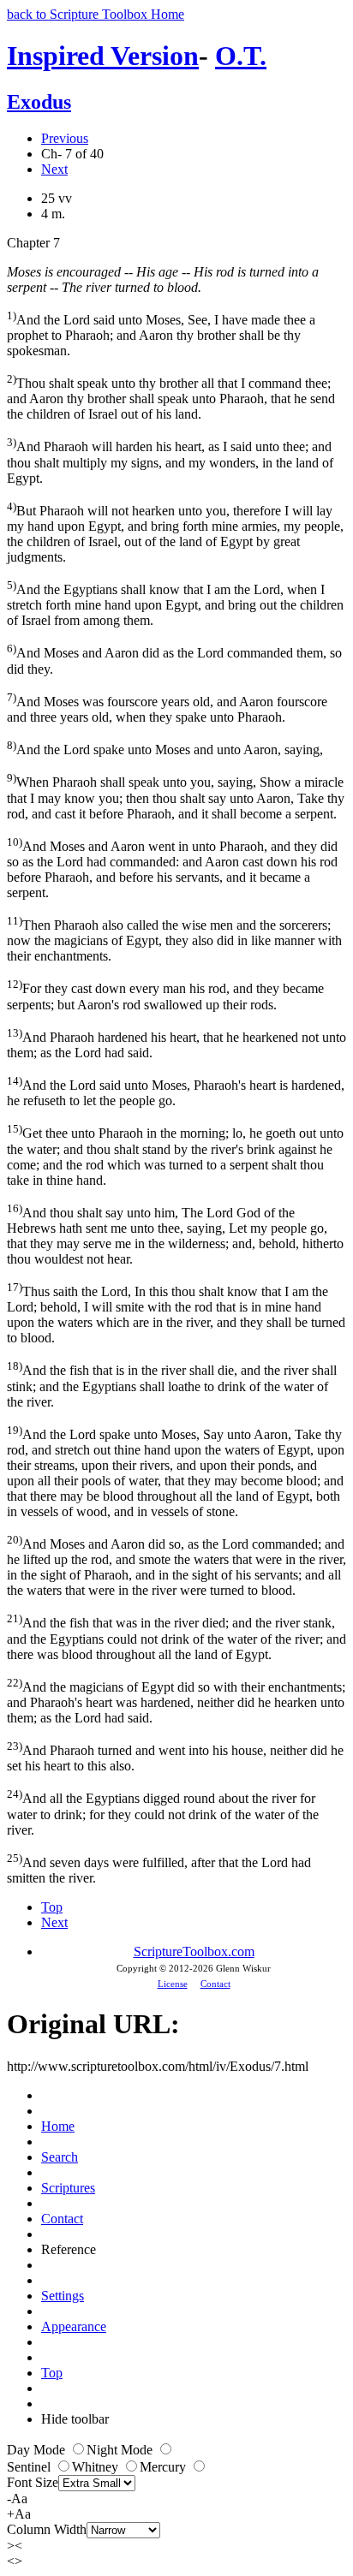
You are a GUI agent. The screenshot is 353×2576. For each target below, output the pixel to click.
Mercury (165, 2467)
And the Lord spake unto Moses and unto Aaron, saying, (165, 748)
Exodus (39, 102)
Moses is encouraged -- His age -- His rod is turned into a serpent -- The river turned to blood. (163, 280)
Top (52, 1907)
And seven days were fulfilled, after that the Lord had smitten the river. (159, 1868)
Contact (215, 1984)
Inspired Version (103, 56)
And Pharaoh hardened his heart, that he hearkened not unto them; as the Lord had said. (176, 1043)
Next (54, 169)
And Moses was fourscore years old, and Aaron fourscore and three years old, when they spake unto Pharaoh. (167, 708)
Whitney (97, 2467)
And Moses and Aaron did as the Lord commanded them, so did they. (174, 659)
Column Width (47, 2529)
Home (58, 2126)
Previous (65, 138)
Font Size (33, 2482)
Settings (63, 2296)
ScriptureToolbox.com (194, 1951)
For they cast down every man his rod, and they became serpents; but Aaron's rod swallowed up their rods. (165, 994)
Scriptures (68, 2188)
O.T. (241, 56)
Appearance (74, 2326)
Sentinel (30, 2467)
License (173, 1984)
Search (60, 2157)
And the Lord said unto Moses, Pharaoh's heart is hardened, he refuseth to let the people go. (176, 1091)
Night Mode (121, 2450)
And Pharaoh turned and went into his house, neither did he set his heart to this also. (175, 1756)
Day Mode (38, 2450)
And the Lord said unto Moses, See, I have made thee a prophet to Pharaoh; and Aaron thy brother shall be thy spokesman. (161, 333)
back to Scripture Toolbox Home (96, 14)
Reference (69, 2249)
